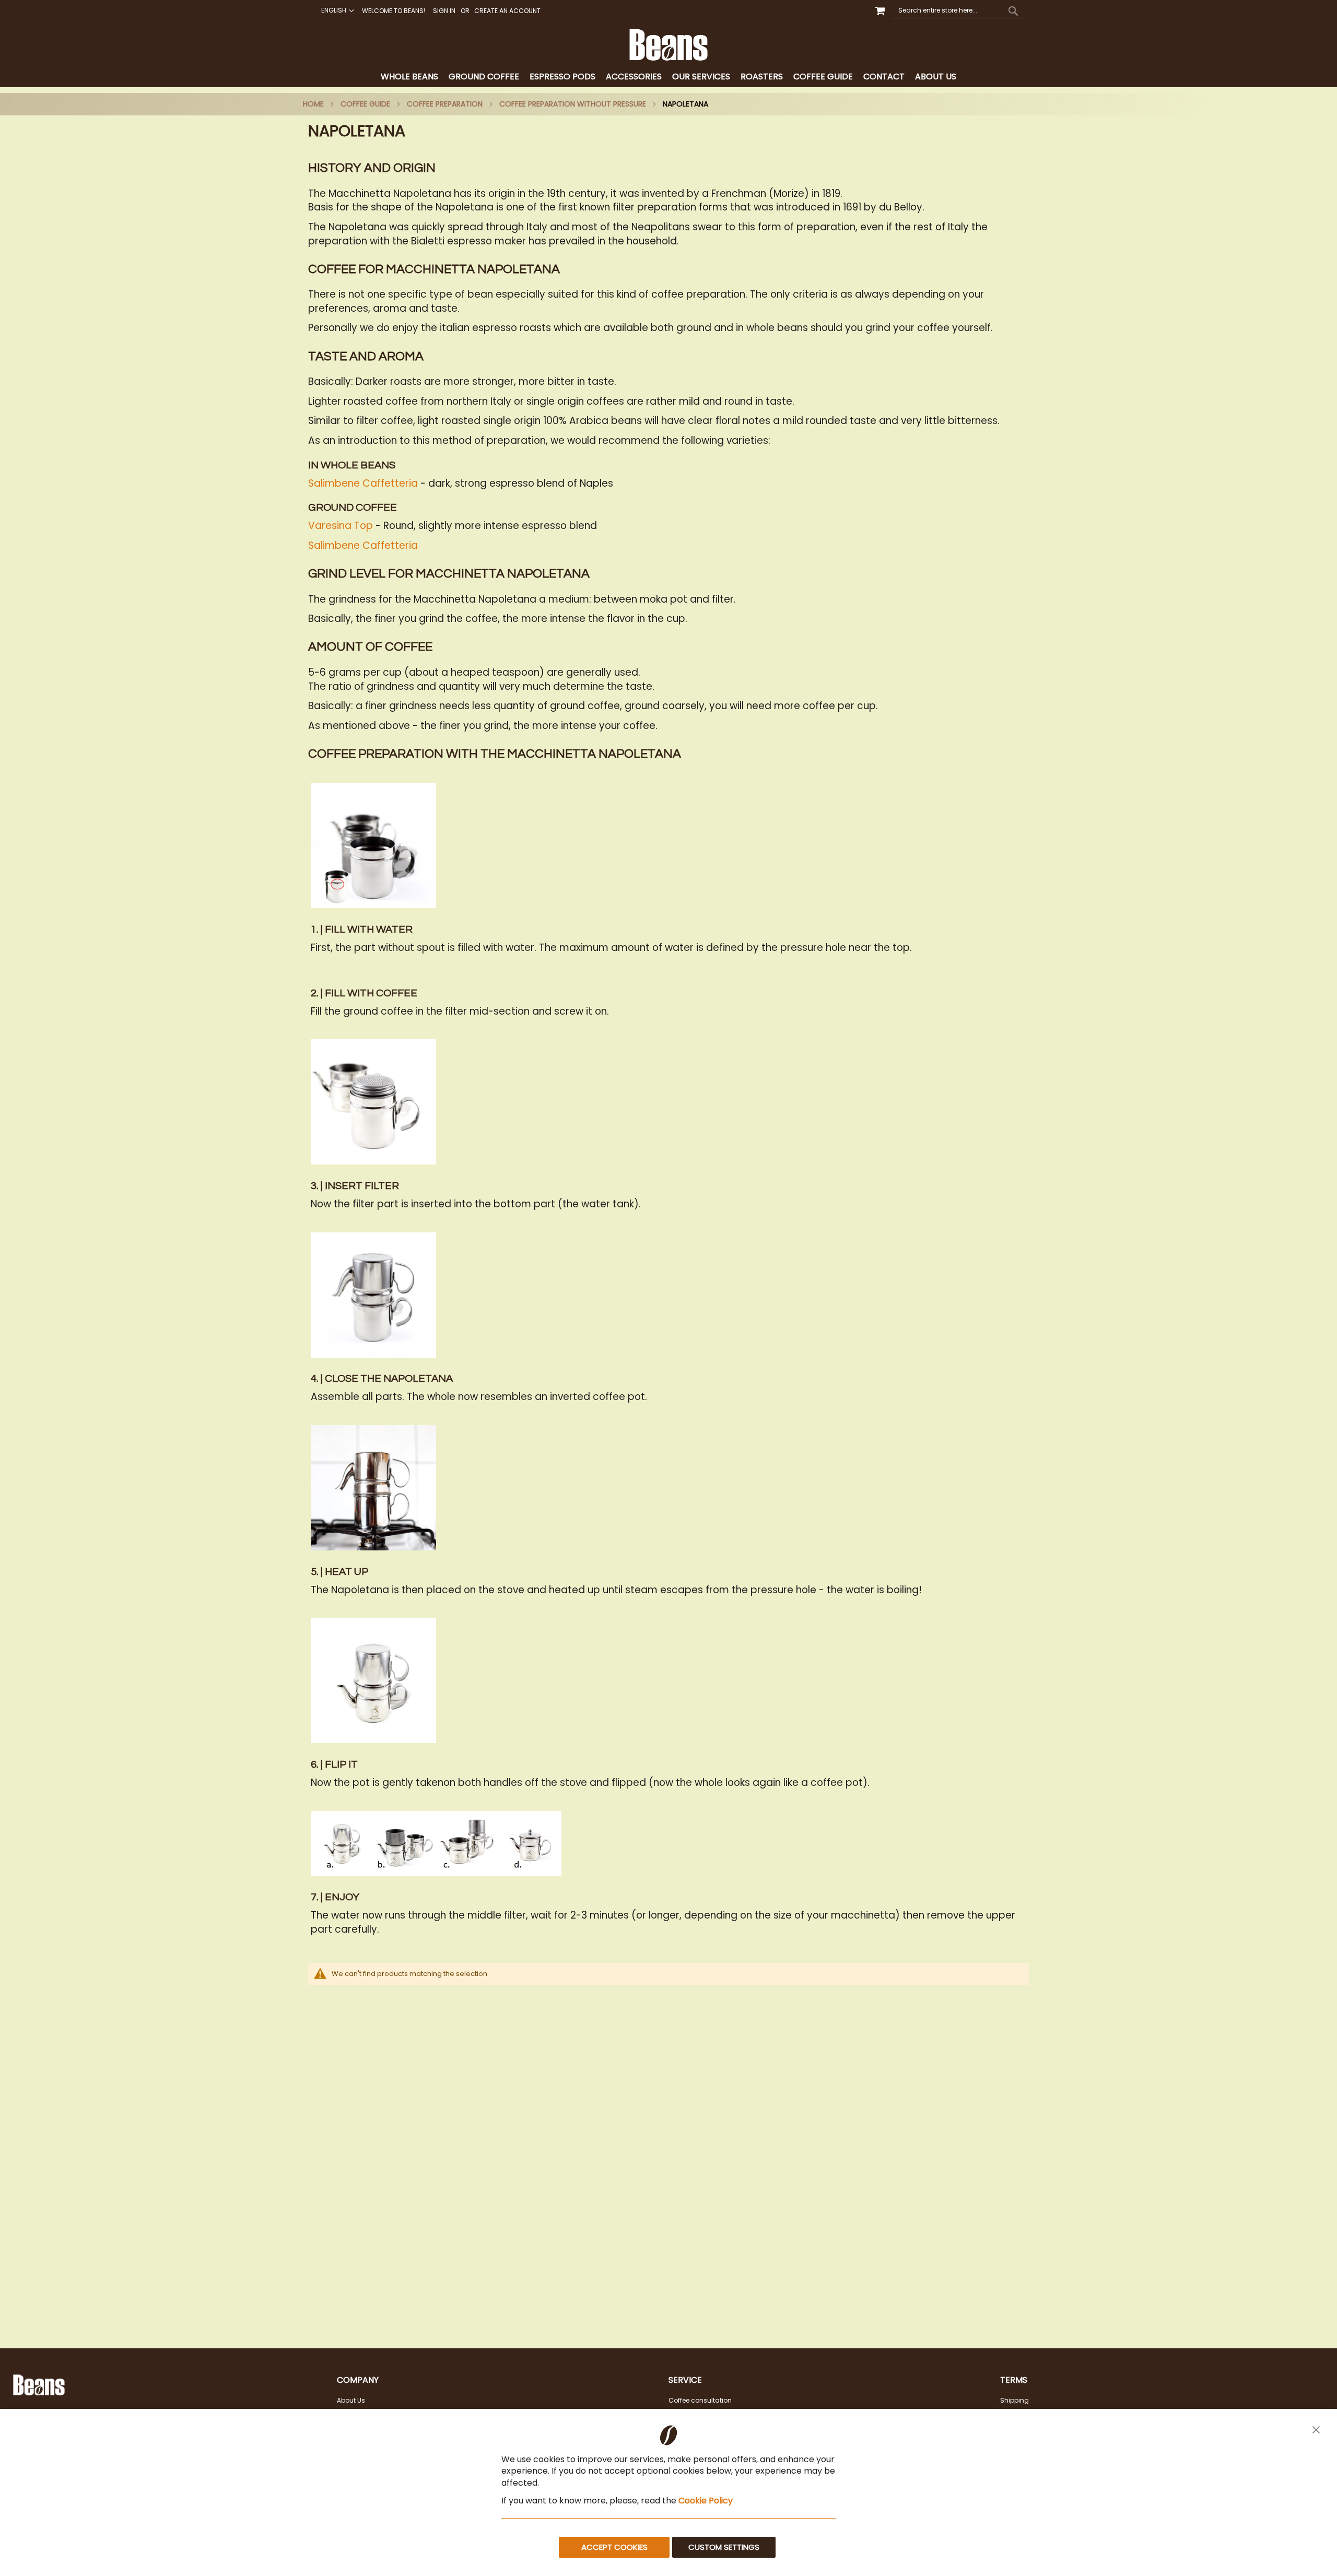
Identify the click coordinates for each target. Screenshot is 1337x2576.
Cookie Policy (706, 2501)
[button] (336, 10)
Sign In (444, 11)
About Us (351, 2400)
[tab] (668, 77)
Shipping (1015, 2400)
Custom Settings (724, 2547)
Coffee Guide (365, 104)
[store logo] (668, 45)
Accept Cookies (614, 2547)
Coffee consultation (700, 2400)
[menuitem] (409, 77)
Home (313, 104)
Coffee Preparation (445, 104)
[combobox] (958, 10)
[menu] (668, 77)
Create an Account (507, 11)
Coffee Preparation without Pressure (573, 104)
